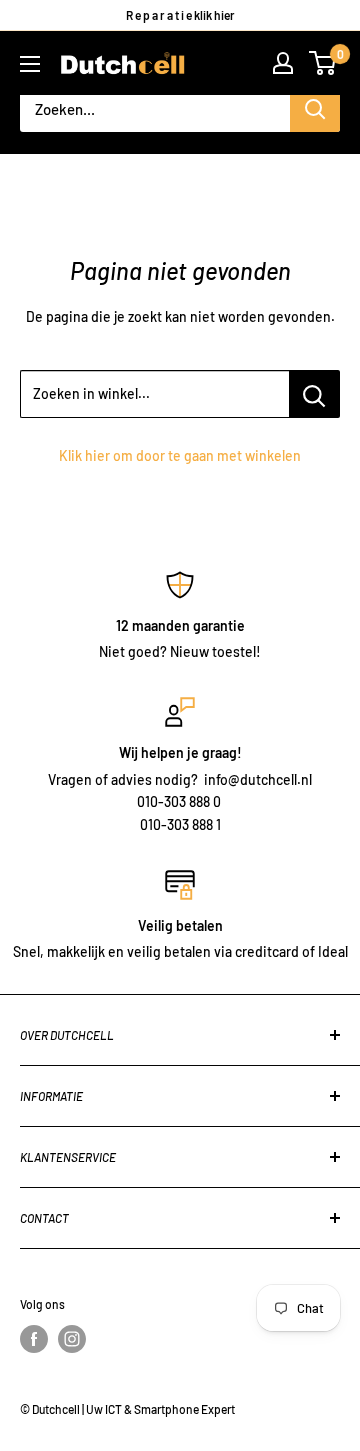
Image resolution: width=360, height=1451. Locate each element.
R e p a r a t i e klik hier (180, 15)
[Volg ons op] (34, 1339)
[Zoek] (315, 110)
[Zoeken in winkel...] (314, 394)
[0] (323, 63)
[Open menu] (30, 64)
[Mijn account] (283, 63)
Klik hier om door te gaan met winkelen (180, 455)
